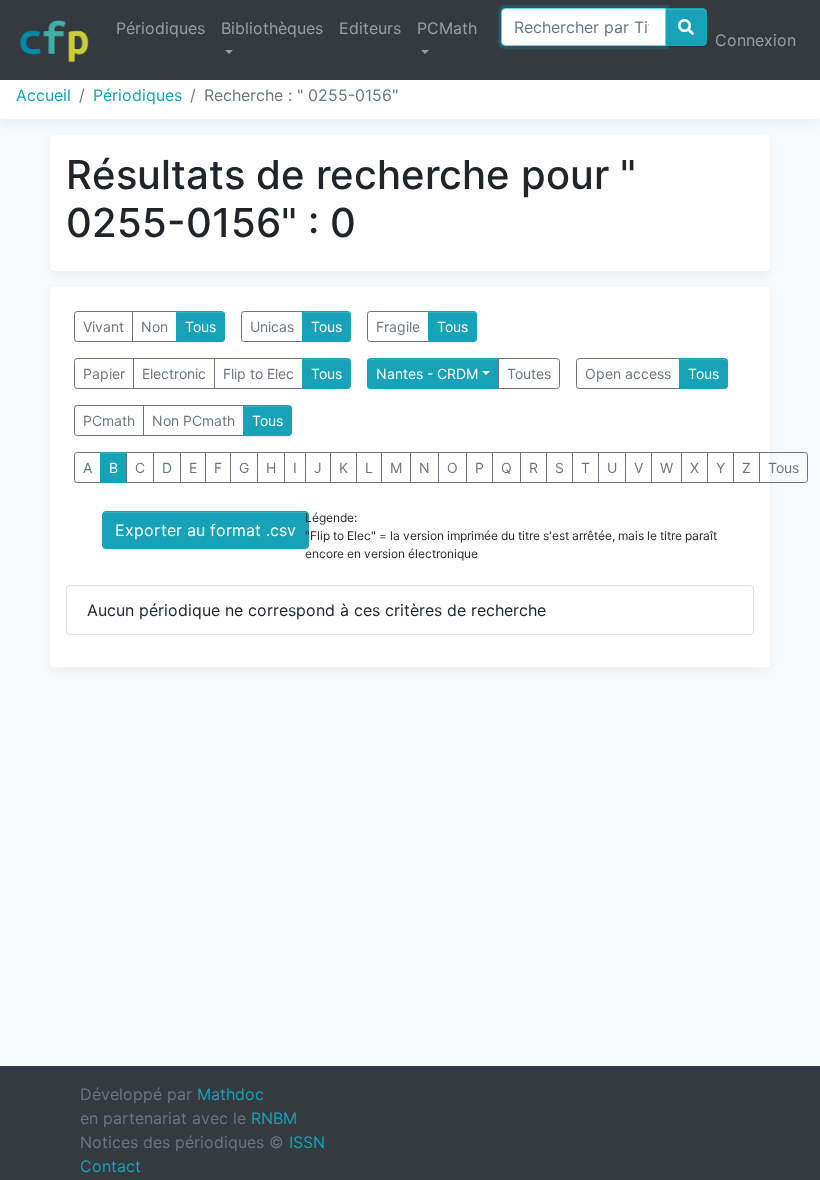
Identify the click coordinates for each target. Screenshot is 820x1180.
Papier (104, 373)
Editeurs (370, 28)
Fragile (398, 326)
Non (154, 326)
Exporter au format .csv (205, 530)
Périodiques (160, 28)
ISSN (307, 1142)
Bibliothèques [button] (272, 28)
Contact (110, 1166)
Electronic (174, 373)
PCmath (109, 420)
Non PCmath (193, 420)
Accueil (43, 95)
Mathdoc (230, 1094)
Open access (628, 373)
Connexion (755, 40)
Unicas (272, 326)
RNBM (274, 1118)
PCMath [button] (447, 28)
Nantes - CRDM (427, 373)
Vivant (103, 326)
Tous (200, 326)
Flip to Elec (258, 373)
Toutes (529, 373)
